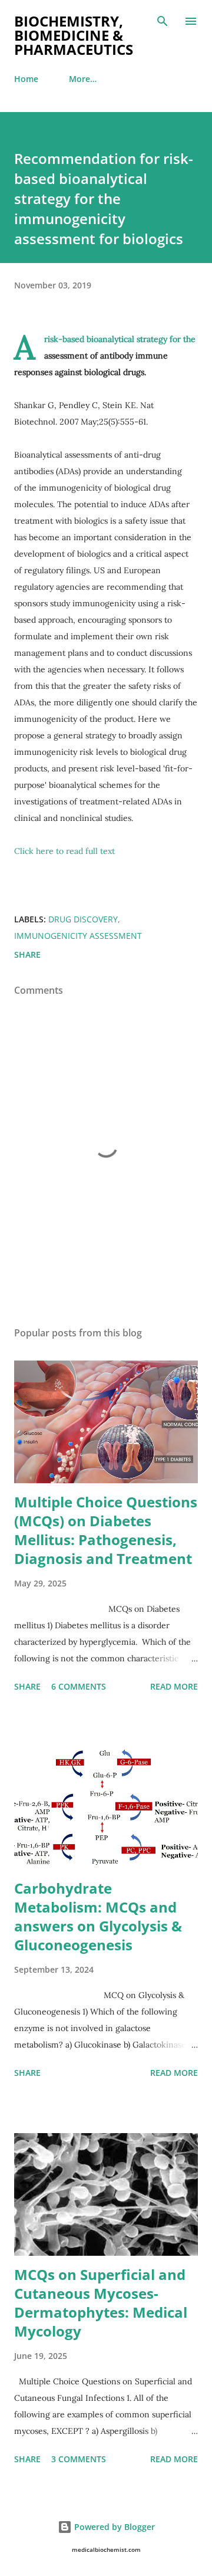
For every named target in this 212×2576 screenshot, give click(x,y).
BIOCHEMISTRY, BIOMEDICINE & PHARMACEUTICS (74, 35)
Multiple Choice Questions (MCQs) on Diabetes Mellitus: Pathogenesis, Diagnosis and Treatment (106, 1530)
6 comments (79, 1686)
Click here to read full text (64, 851)
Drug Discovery (83, 919)
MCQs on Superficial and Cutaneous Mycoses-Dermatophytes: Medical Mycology (101, 2303)
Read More (174, 1686)
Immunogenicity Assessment (78, 936)
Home (26, 79)
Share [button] (27, 954)
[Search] (163, 21)
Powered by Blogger (113, 2527)
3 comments (79, 2459)
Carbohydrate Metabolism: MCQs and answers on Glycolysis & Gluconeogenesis (98, 1916)
